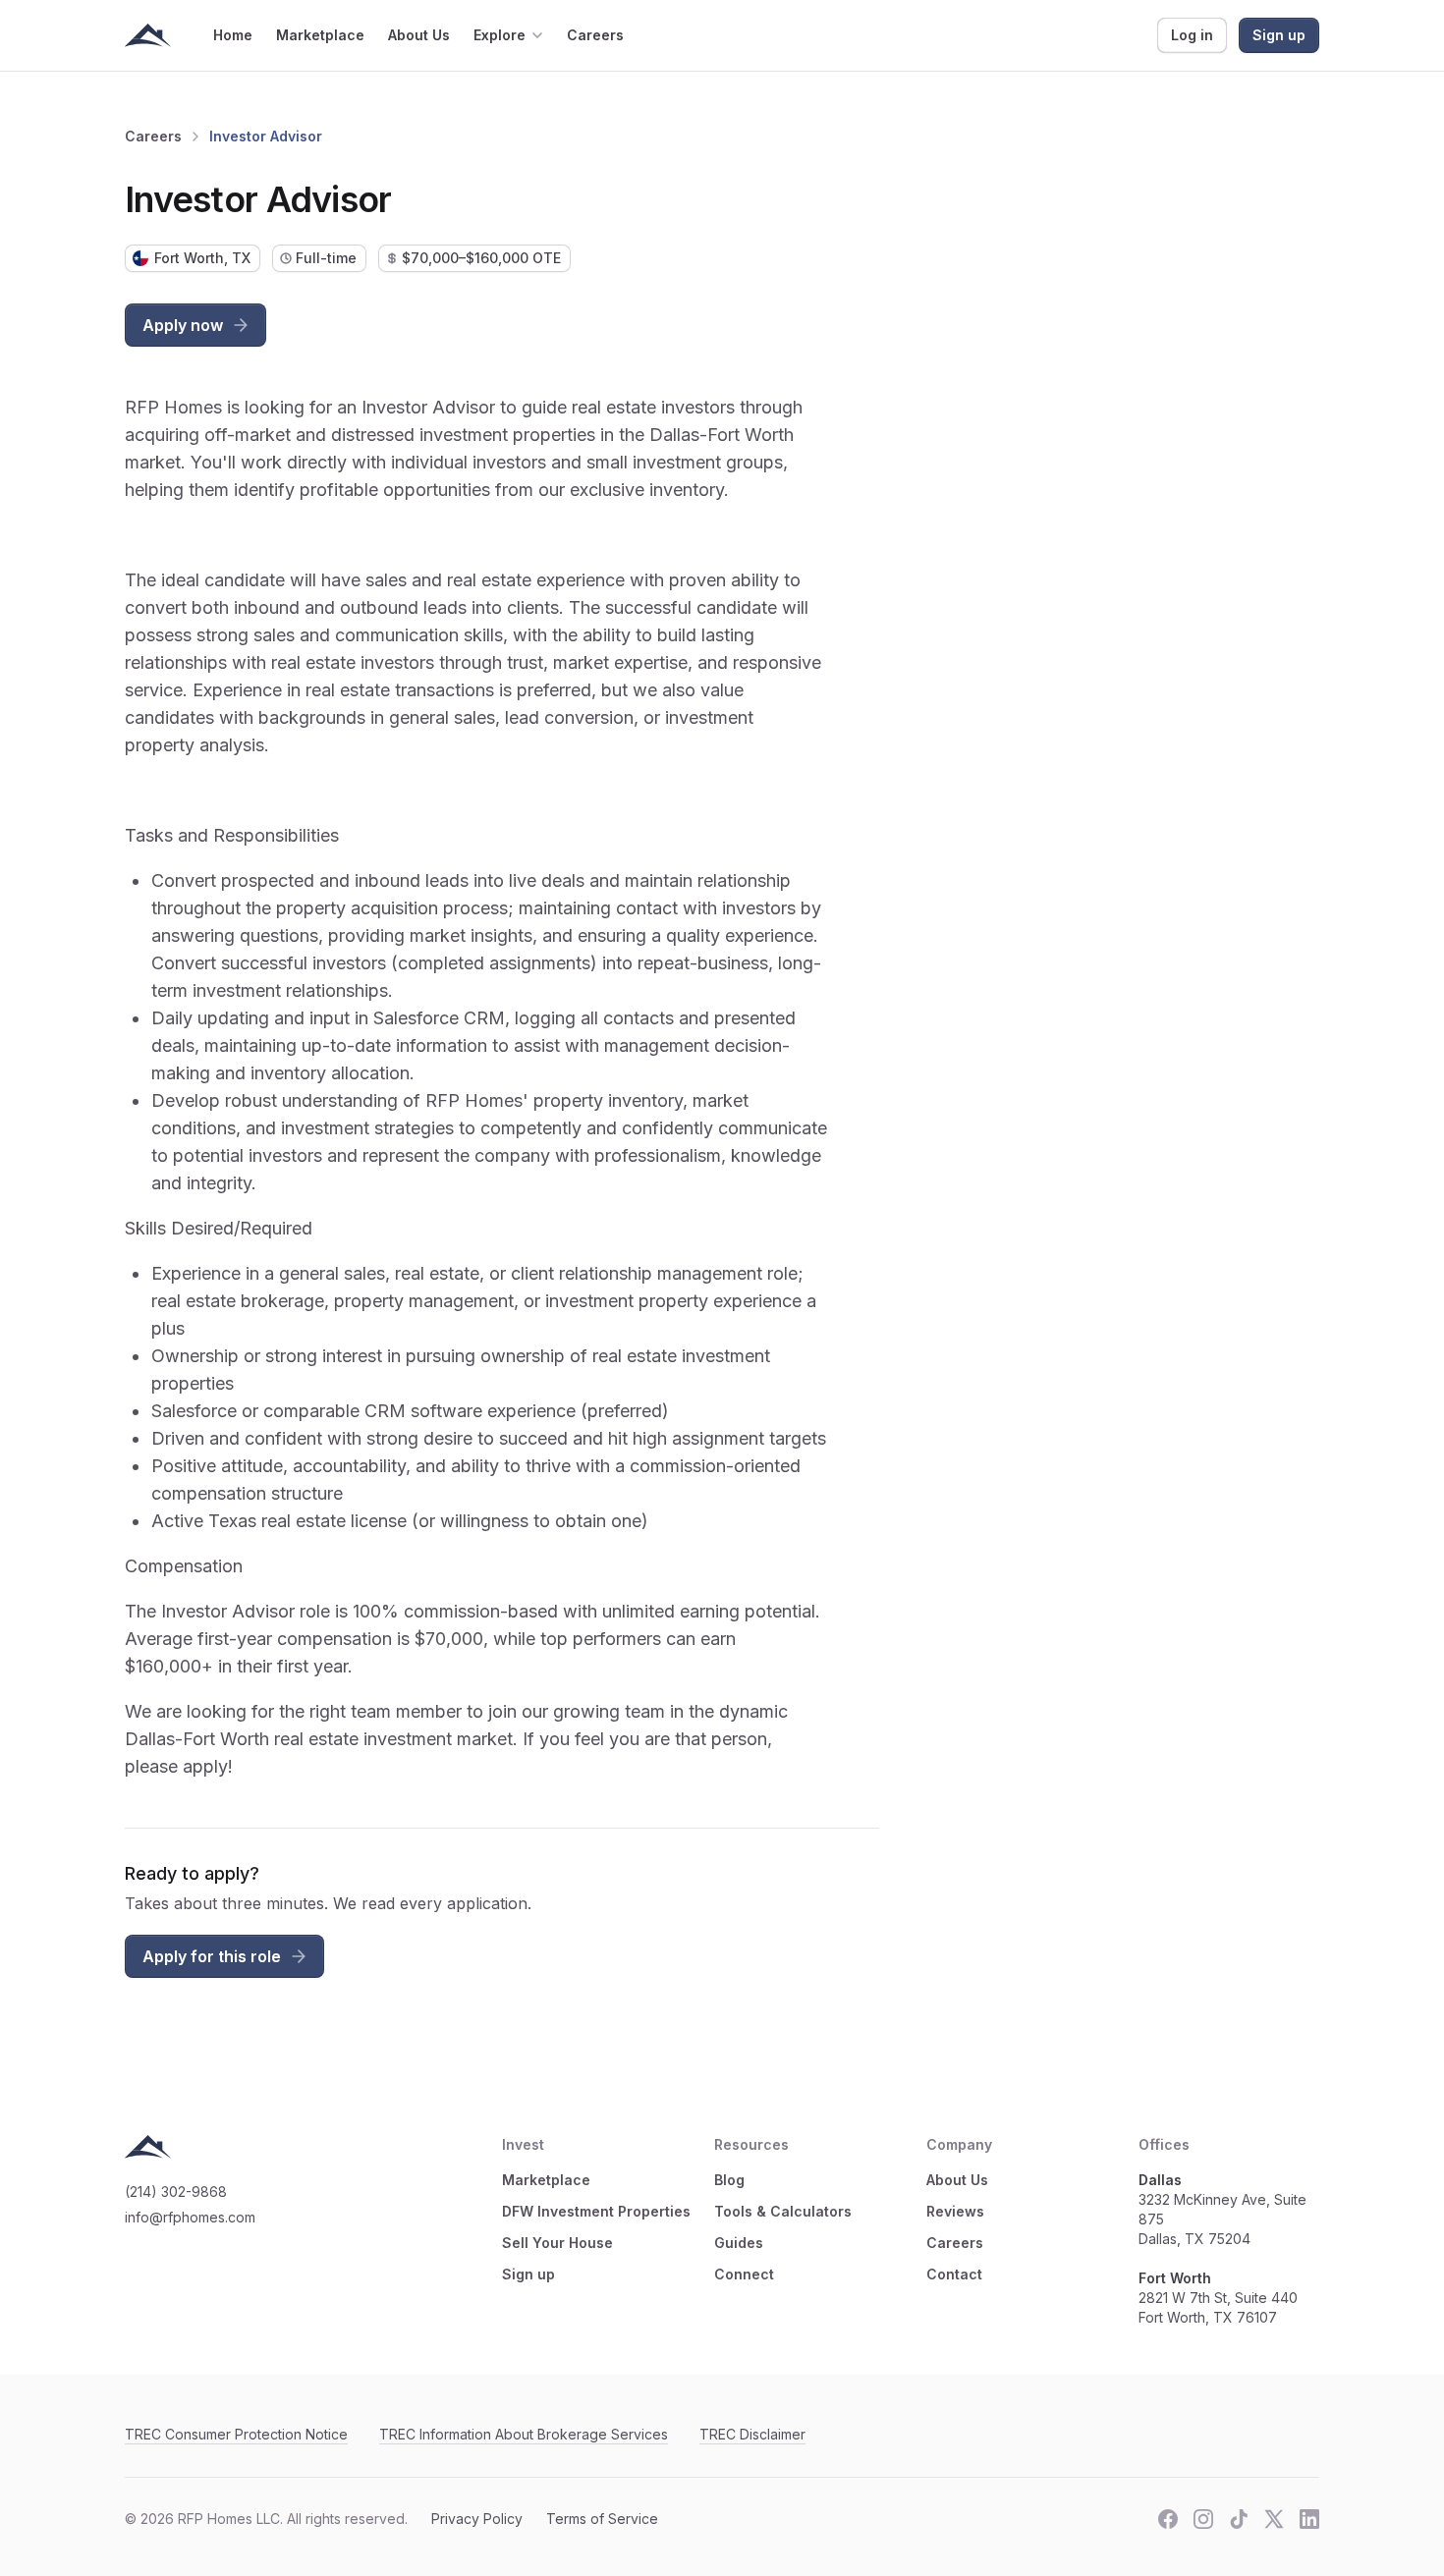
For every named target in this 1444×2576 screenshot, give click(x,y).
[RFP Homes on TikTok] (1239, 2519)
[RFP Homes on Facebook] (1168, 2519)
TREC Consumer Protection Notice (236, 2434)
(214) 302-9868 (176, 2192)
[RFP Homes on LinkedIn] (1309, 2519)
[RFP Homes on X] (1274, 2519)
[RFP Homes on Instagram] (1203, 2519)
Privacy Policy (477, 2519)
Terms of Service (602, 2519)
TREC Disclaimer (752, 2434)
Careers (153, 136)
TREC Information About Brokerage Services (524, 2434)
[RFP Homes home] (148, 35)
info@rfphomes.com (190, 2217)
